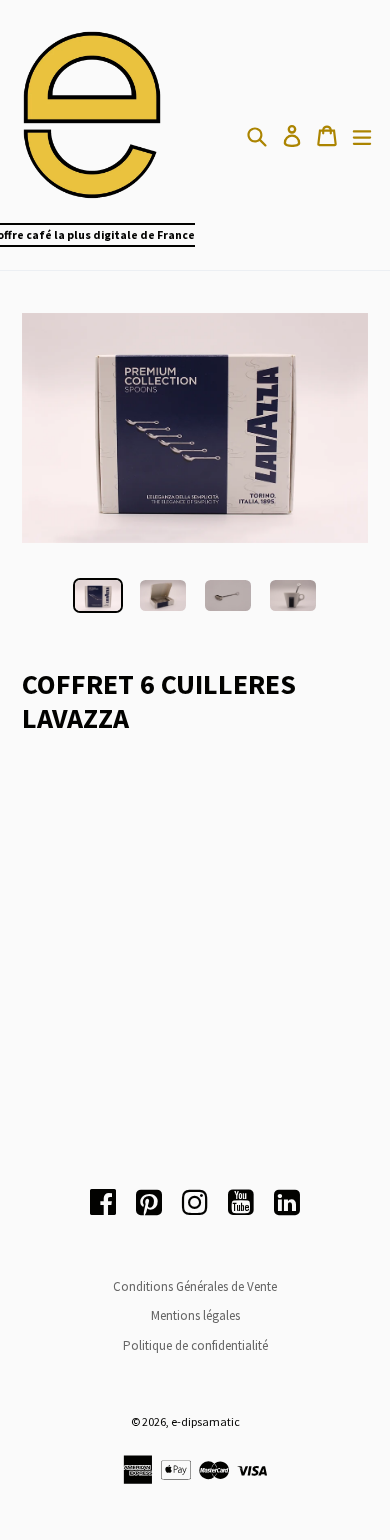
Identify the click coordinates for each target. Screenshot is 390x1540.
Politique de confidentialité (195, 1345)
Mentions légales (195, 1315)
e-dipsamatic (205, 1421)
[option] (97, 595)
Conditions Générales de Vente (195, 1286)
